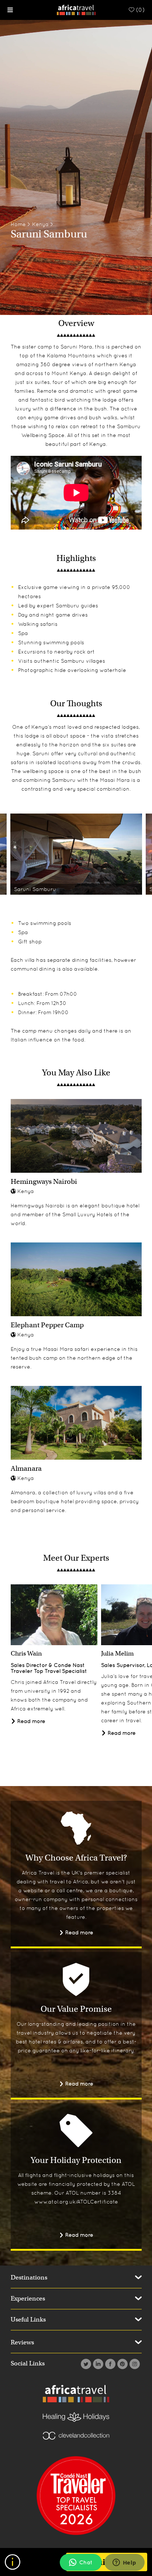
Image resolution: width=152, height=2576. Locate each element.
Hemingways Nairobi (44, 1181)
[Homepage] (76, 9)
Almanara (26, 1468)
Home (18, 224)
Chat (86, 2562)
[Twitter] (85, 2364)
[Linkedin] (97, 2364)
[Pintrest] (122, 2364)
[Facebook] (109, 2364)
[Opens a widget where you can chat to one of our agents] (124, 2563)
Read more (31, 1721)
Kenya (40, 224)
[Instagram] (134, 2364)
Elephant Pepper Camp (47, 1325)
